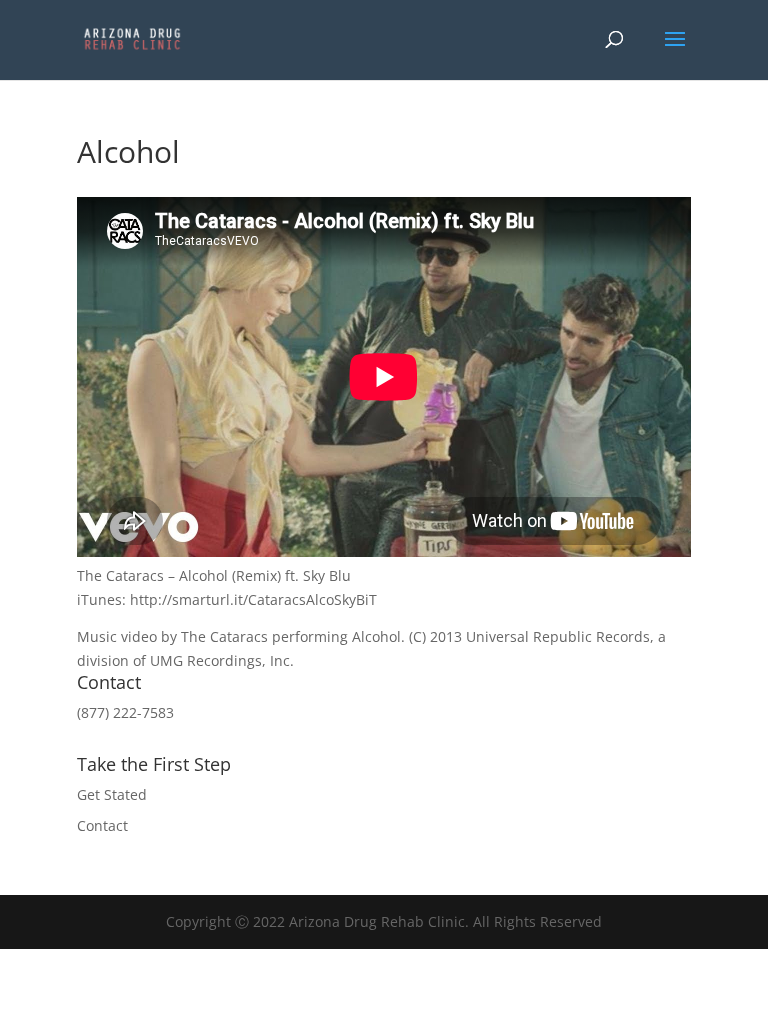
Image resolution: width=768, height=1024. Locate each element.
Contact (102, 825)
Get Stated (112, 794)
